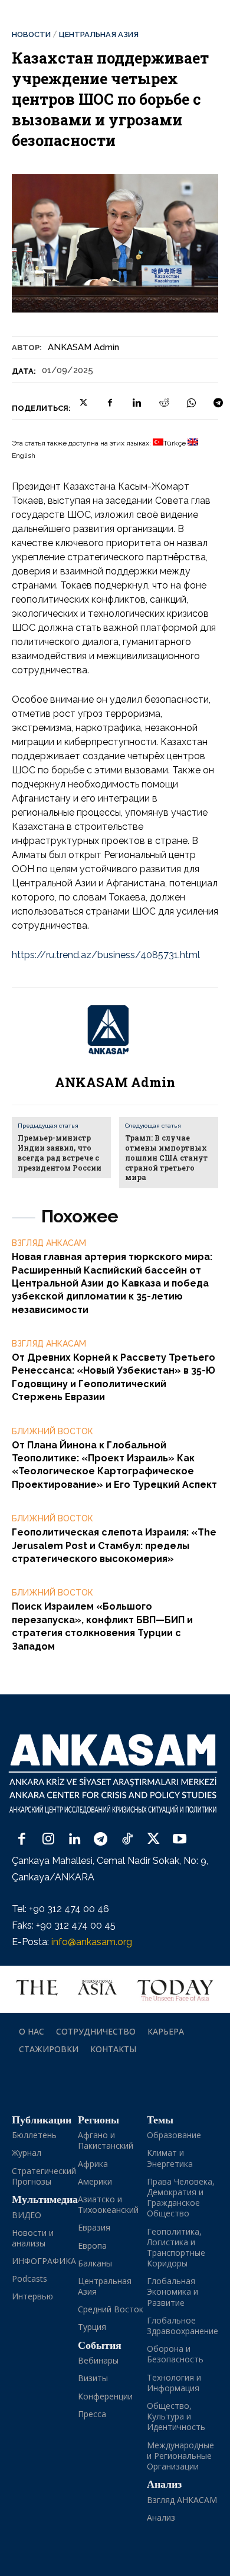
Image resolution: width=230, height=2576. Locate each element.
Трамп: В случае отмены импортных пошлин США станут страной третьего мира (166, 1157)
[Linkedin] (137, 403)
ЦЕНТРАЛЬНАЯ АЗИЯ (99, 34)
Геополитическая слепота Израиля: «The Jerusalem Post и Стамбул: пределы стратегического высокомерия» (114, 1545)
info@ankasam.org (92, 1942)
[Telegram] (218, 403)
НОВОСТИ (31, 34)
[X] (83, 403)
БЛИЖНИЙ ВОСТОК (52, 1431)
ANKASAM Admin (83, 347)
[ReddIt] (164, 403)
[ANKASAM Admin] (115, 1030)
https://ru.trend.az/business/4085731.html (106, 955)
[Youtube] (180, 1840)
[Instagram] (49, 1840)
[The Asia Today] (115, 1989)
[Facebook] (110, 403)
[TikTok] (127, 1840)
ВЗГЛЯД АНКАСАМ (49, 1243)
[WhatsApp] (191, 403)
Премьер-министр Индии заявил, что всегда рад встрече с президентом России (60, 1152)
